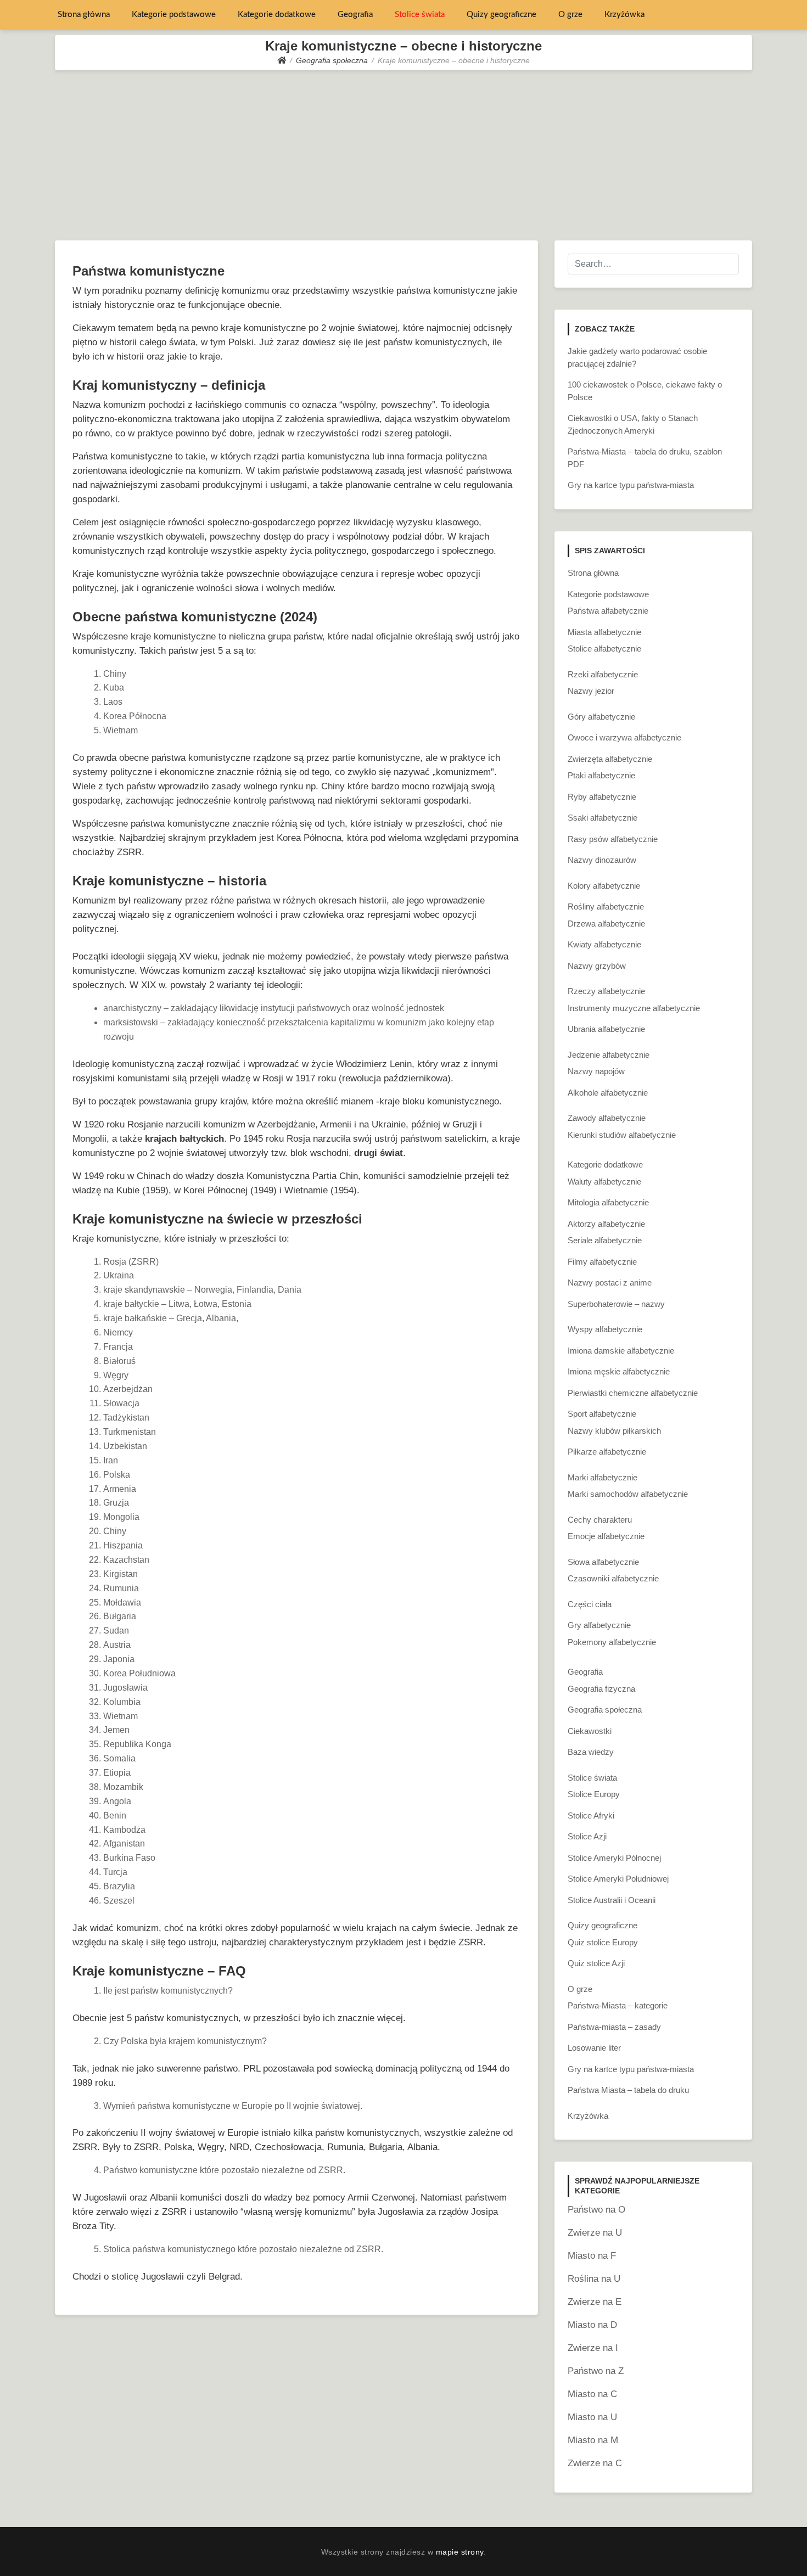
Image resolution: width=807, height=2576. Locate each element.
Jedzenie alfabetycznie (609, 1055)
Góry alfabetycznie (601, 717)
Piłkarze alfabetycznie (607, 1452)
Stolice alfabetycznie (604, 649)
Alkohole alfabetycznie (608, 1093)
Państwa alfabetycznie (608, 611)
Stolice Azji (587, 1836)
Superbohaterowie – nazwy (616, 1304)
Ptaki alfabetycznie (601, 775)
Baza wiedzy (591, 1752)
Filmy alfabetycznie (602, 1262)
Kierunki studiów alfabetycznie (622, 1135)
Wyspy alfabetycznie (605, 1329)
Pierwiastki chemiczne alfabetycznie (633, 1393)
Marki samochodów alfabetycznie (628, 1494)
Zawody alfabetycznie (607, 1118)
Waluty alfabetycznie (604, 1182)
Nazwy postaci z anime (610, 1283)
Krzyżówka (624, 15)
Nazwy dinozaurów (602, 860)
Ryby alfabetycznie (602, 797)
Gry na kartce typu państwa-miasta (631, 485)
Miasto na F (592, 2256)
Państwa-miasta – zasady (614, 2027)
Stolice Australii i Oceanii (612, 1900)
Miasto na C (592, 2394)
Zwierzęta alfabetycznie (610, 759)
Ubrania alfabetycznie (606, 1029)
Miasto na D (592, 2325)
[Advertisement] (403, 153)
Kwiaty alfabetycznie (604, 944)
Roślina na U (594, 2279)
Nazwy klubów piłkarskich (614, 1431)
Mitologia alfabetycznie (608, 1202)
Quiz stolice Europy (603, 1942)
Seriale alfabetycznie (605, 1240)
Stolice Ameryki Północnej (614, 1858)
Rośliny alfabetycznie (606, 907)
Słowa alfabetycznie (603, 1562)
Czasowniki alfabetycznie (613, 1578)
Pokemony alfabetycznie (612, 1642)
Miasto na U (592, 2417)
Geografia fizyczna (601, 1689)
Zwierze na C (595, 2463)
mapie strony (460, 2552)
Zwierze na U (595, 2233)
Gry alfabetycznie (599, 1625)
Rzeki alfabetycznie (603, 674)
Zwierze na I (593, 2348)
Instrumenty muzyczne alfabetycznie (634, 1008)
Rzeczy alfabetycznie (606, 991)
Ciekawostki (590, 1731)
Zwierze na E (595, 2302)
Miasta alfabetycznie (604, 632)
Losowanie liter (594, 2048)
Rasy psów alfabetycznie (613, 839)
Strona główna (84, 15)
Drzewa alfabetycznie (606, 924)
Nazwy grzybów (597, 966)
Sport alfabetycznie (602, 1414)
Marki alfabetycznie (603, 1477)
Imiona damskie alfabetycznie (621, 1351)
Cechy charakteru (600, 1520)
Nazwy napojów (596, 1071)
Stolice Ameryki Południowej (618, 1879)
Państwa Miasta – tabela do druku (628, 2090)
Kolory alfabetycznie (604, 886)
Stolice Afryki (591, 1815)
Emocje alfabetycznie (606, 1536)
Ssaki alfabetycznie (603, 818)
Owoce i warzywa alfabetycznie (624, 737)
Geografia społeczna (605, 1710)
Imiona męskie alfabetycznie (619, 1371)
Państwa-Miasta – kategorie (618, 2005)
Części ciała (590, 1604)
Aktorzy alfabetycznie (606, 1224)
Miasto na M (593, 2440)
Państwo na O (596, 2210)
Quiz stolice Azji (596, 1963)
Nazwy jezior (591, 691)
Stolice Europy (594, 1794)
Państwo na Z (596, 2371)
